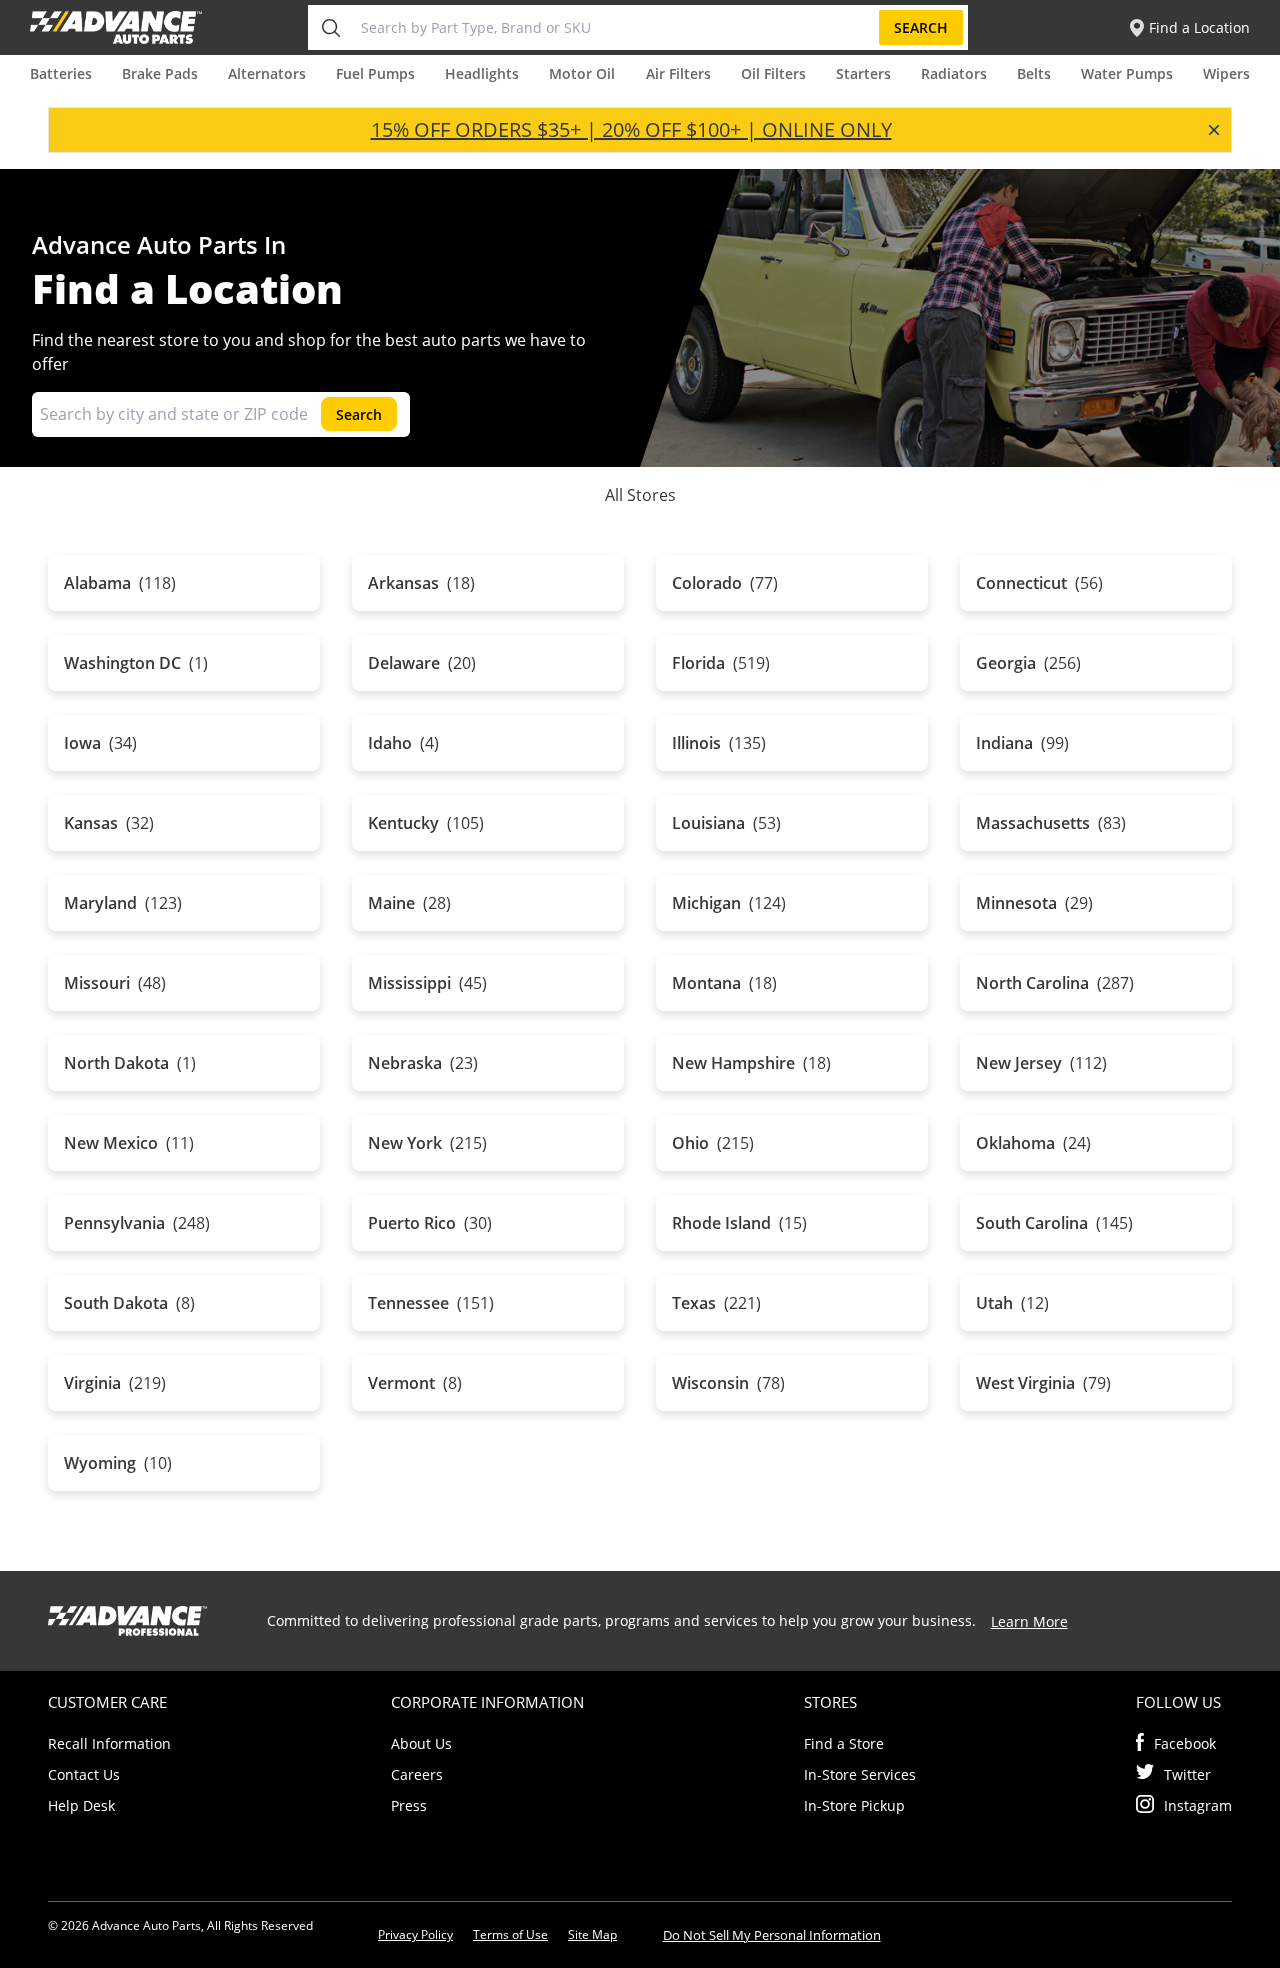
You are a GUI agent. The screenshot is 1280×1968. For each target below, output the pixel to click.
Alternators (267, 73)
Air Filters (678, 73)
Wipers (1226, 73)
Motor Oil (582, 73)
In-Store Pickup (854, 1805)
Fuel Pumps (375, 73)
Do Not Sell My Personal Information (772, 1935)
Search (921, 27)
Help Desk (81, 1805)
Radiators (954, 73)
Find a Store (844, 1743)
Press (409, 1805)
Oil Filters (773, 73)
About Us (421, 1743)
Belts (1034, 73)
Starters (863, 73)
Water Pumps (1127, 73)
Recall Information (109, 1743)
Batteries (61, 73)
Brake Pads (160, 73)
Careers (417, 1774)
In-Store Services (860, 1774)
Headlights (482, 73)
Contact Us (84, 1774)
